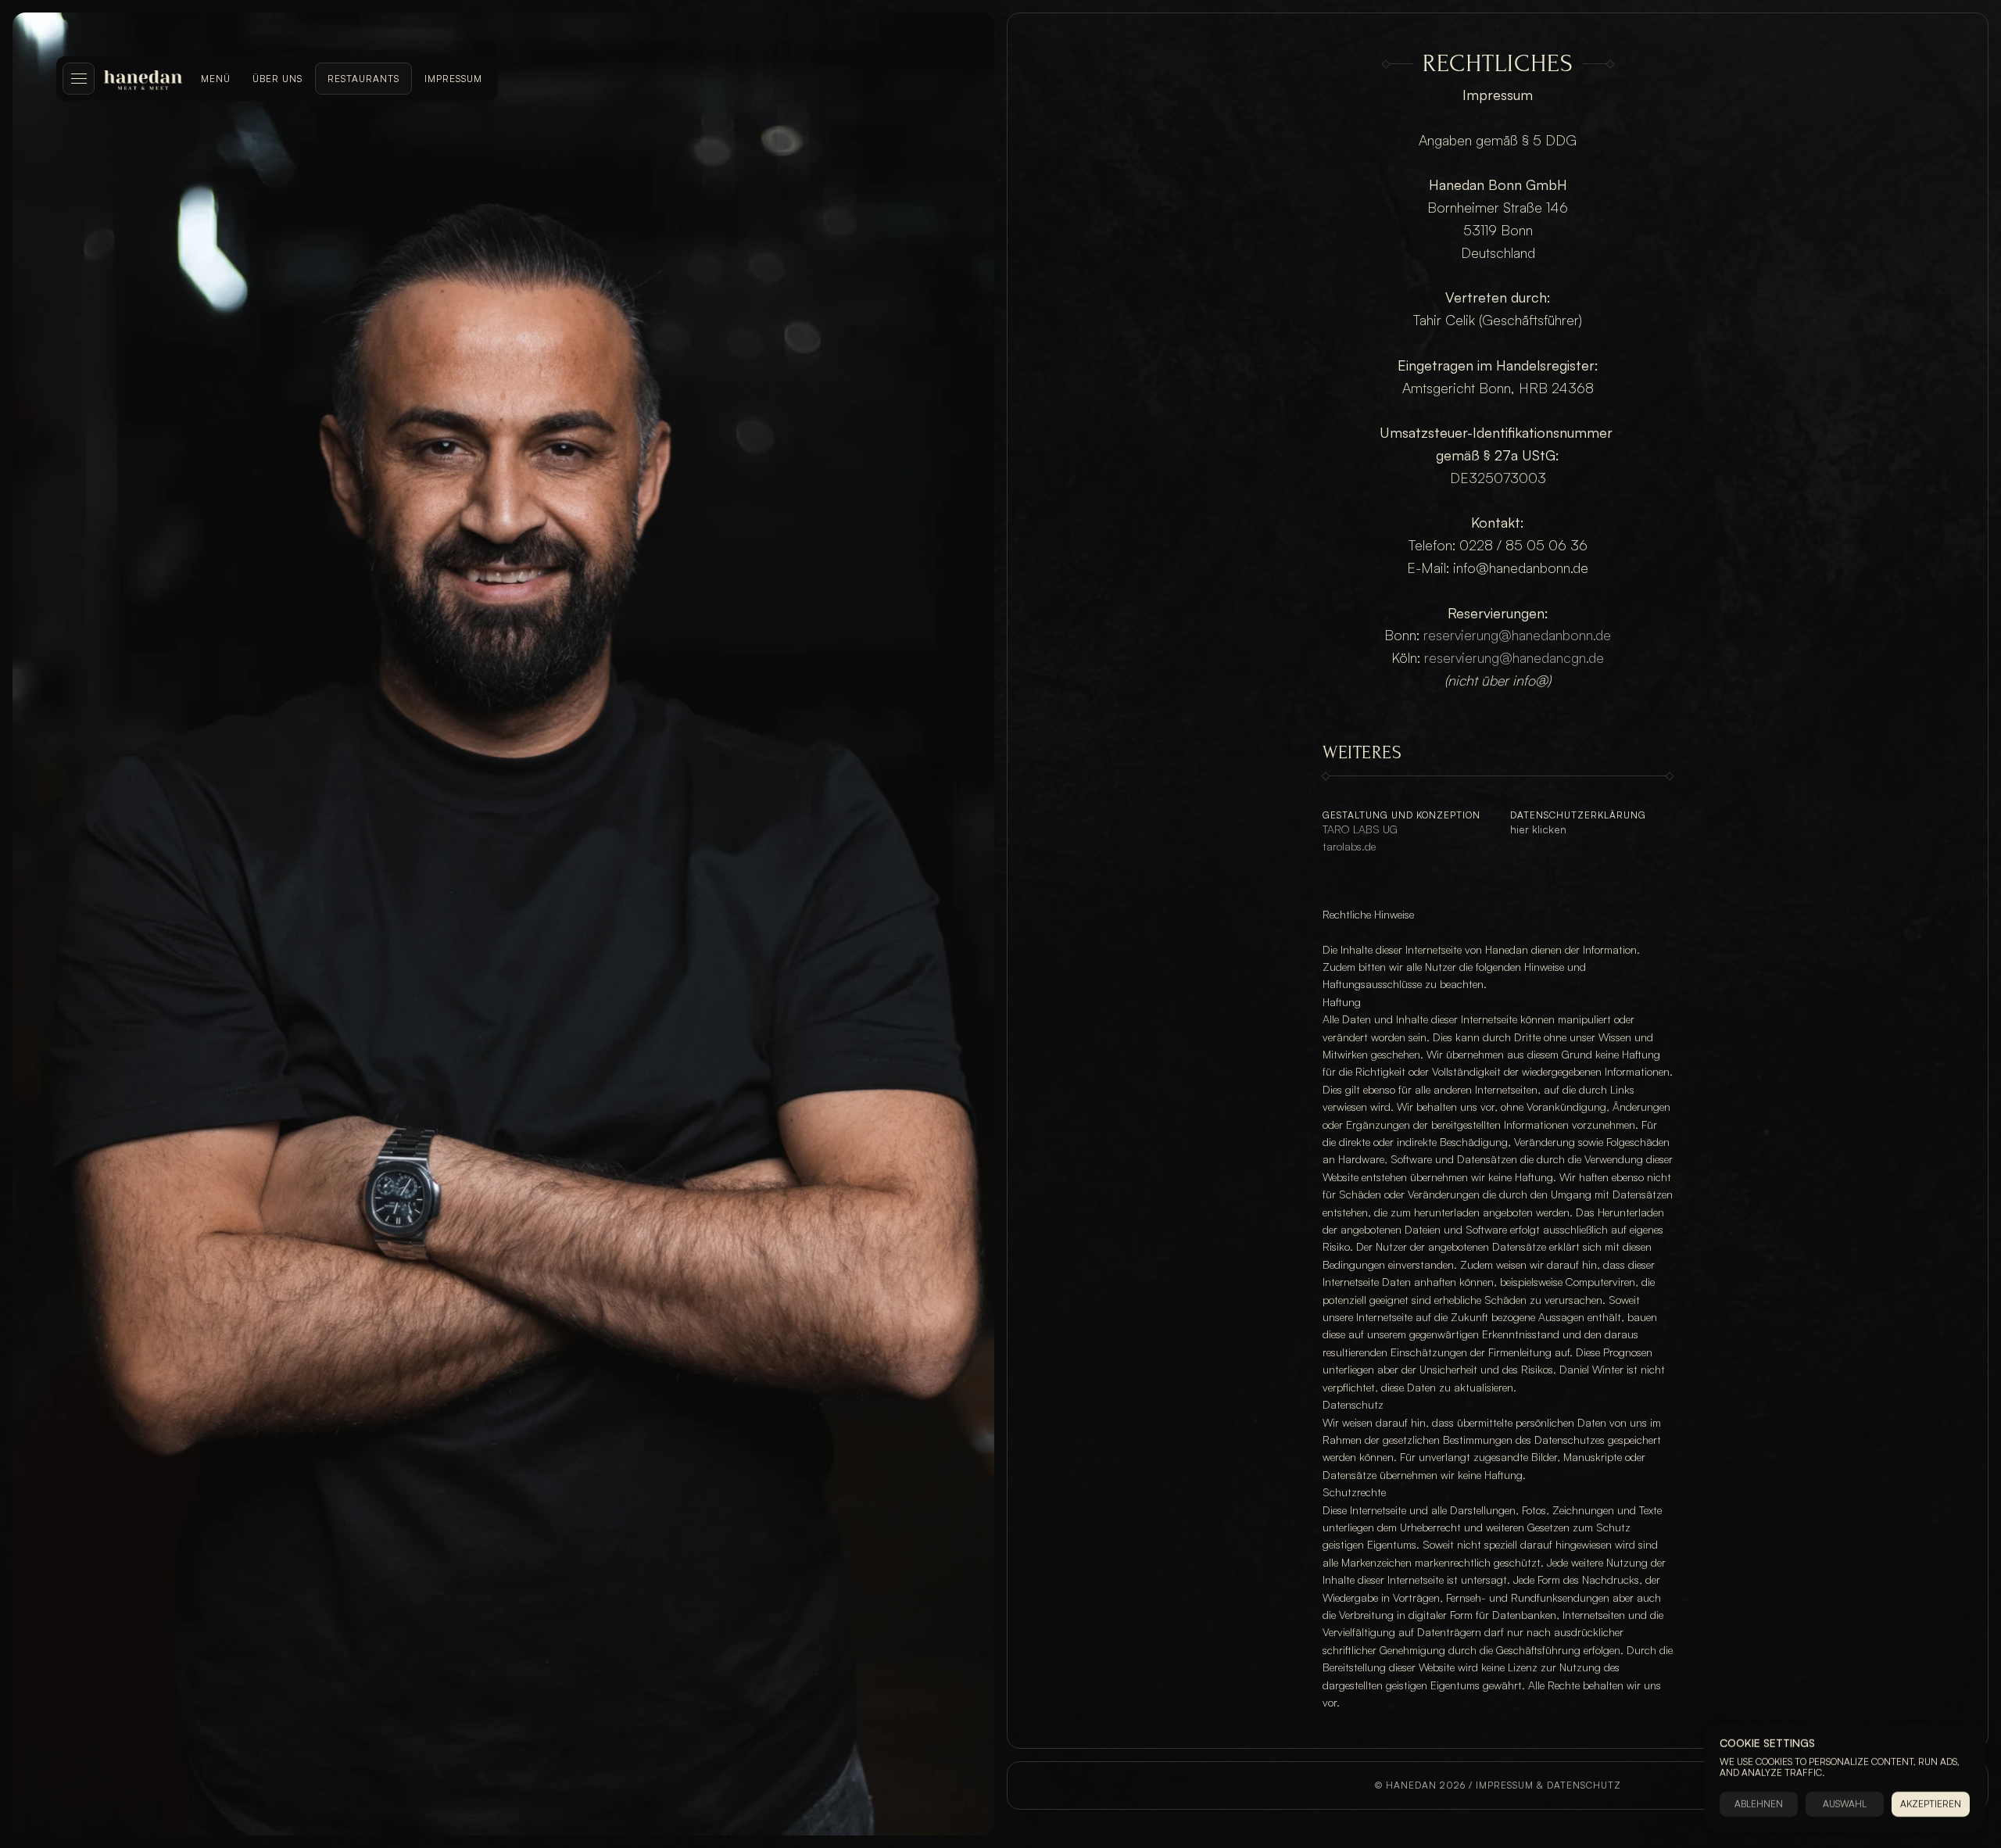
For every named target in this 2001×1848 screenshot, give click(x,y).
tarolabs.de (1349, 846)
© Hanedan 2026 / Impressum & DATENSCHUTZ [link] (1498, 1785)
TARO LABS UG (1360, 829)
